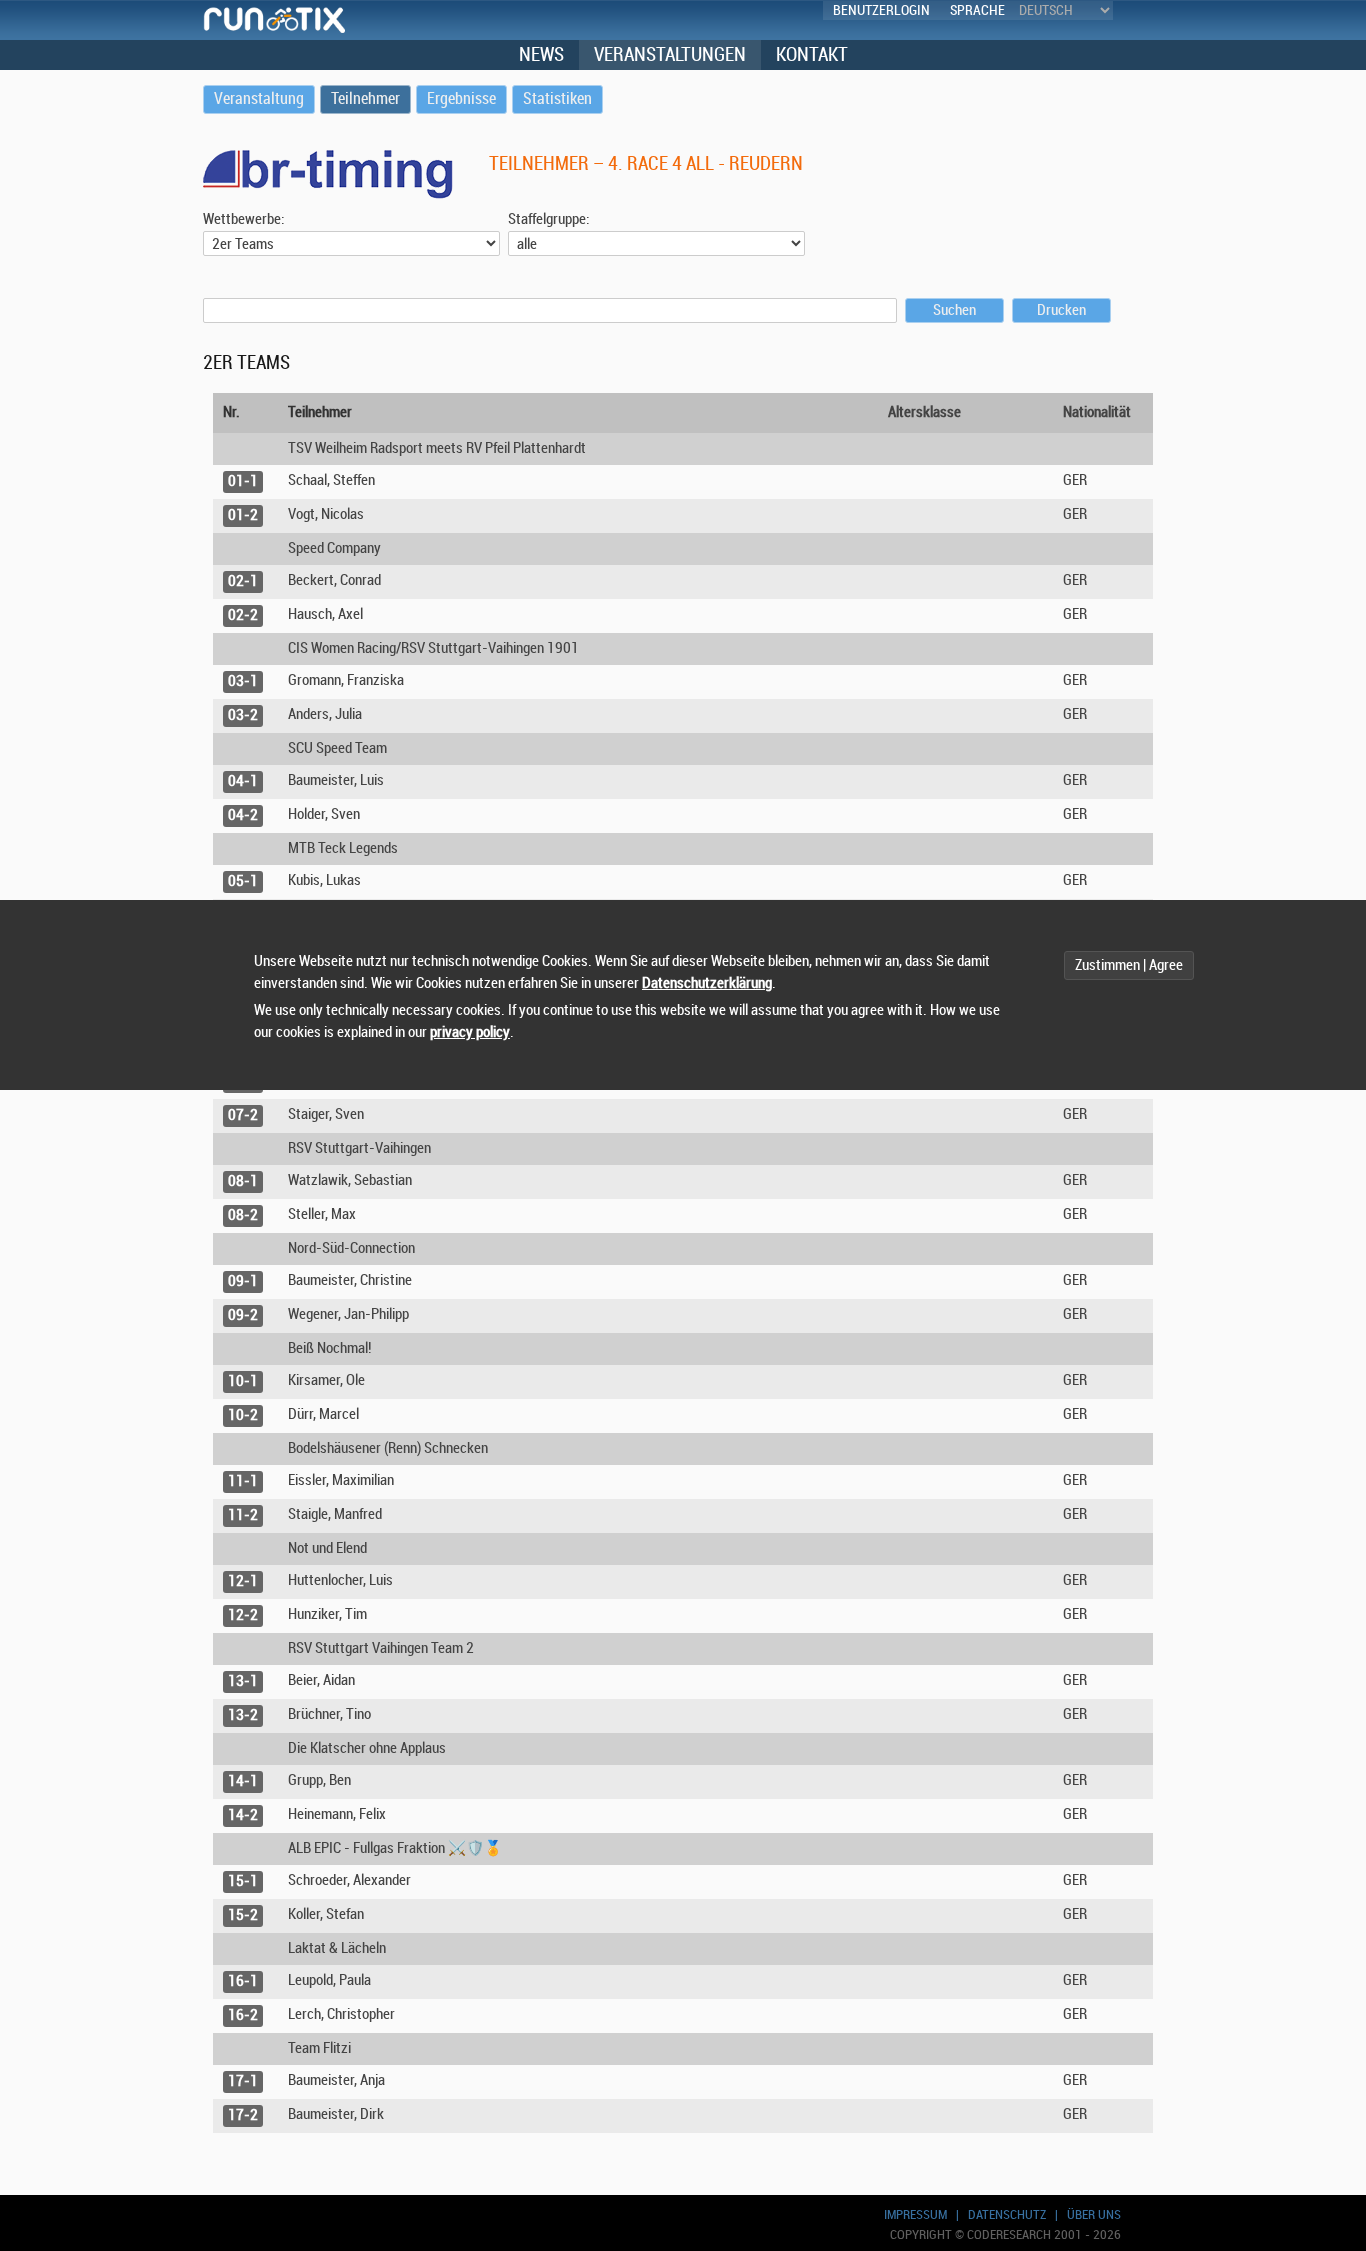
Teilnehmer (320, 412)
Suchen (954, 310)
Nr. (231, 412)
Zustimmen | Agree (1129, 965)
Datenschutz (1007, 2214)
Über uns (1094, 2214)
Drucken (1061, 310)
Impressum (915, 2214)
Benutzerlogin (881, 10)
